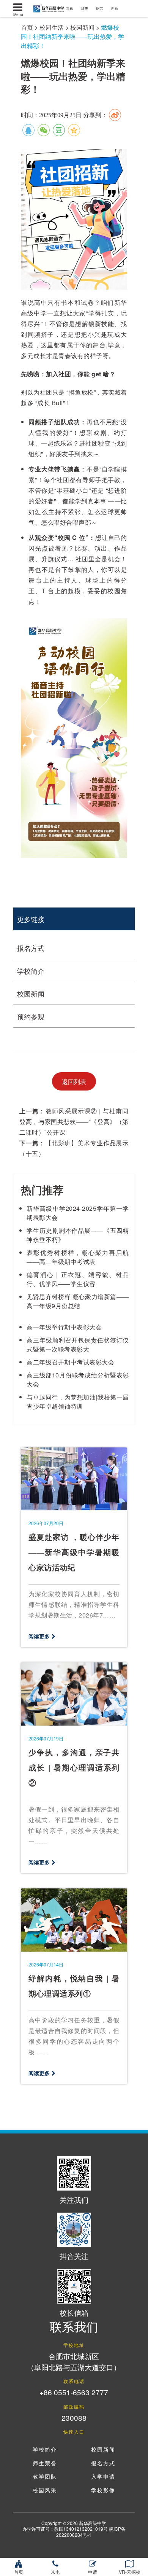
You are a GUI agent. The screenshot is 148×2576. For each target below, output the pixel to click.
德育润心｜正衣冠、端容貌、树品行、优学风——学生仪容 (78, 1279)
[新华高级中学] (18, 8)
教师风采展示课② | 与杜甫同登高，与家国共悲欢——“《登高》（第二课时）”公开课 (74, 1122)
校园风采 (45, 2491)
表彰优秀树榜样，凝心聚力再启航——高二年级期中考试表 (78, 1257)
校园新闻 (82, 27)
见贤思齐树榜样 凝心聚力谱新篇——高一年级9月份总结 (78, 1301)
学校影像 (103, 2491)
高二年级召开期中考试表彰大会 (70, 1362)
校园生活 (52, 27)
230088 (74, 2418)
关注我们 (74, 2199)
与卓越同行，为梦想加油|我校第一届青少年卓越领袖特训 (78, 1402)
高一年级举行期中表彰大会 (64, 1327)
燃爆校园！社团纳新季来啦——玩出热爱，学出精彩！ (72, 36)
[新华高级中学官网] (47, 7)
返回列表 (74, 1082)
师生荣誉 (45, 2464)
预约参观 (31, 1016)
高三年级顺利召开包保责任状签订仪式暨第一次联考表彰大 (78, 1345)
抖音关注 (74, 2256)
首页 (27, 27)
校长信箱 (74, 2313)
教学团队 (45, 2477)
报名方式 (31, 948)
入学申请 (103, 2477)
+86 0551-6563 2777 (74, 2392)
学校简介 (31, 971)
